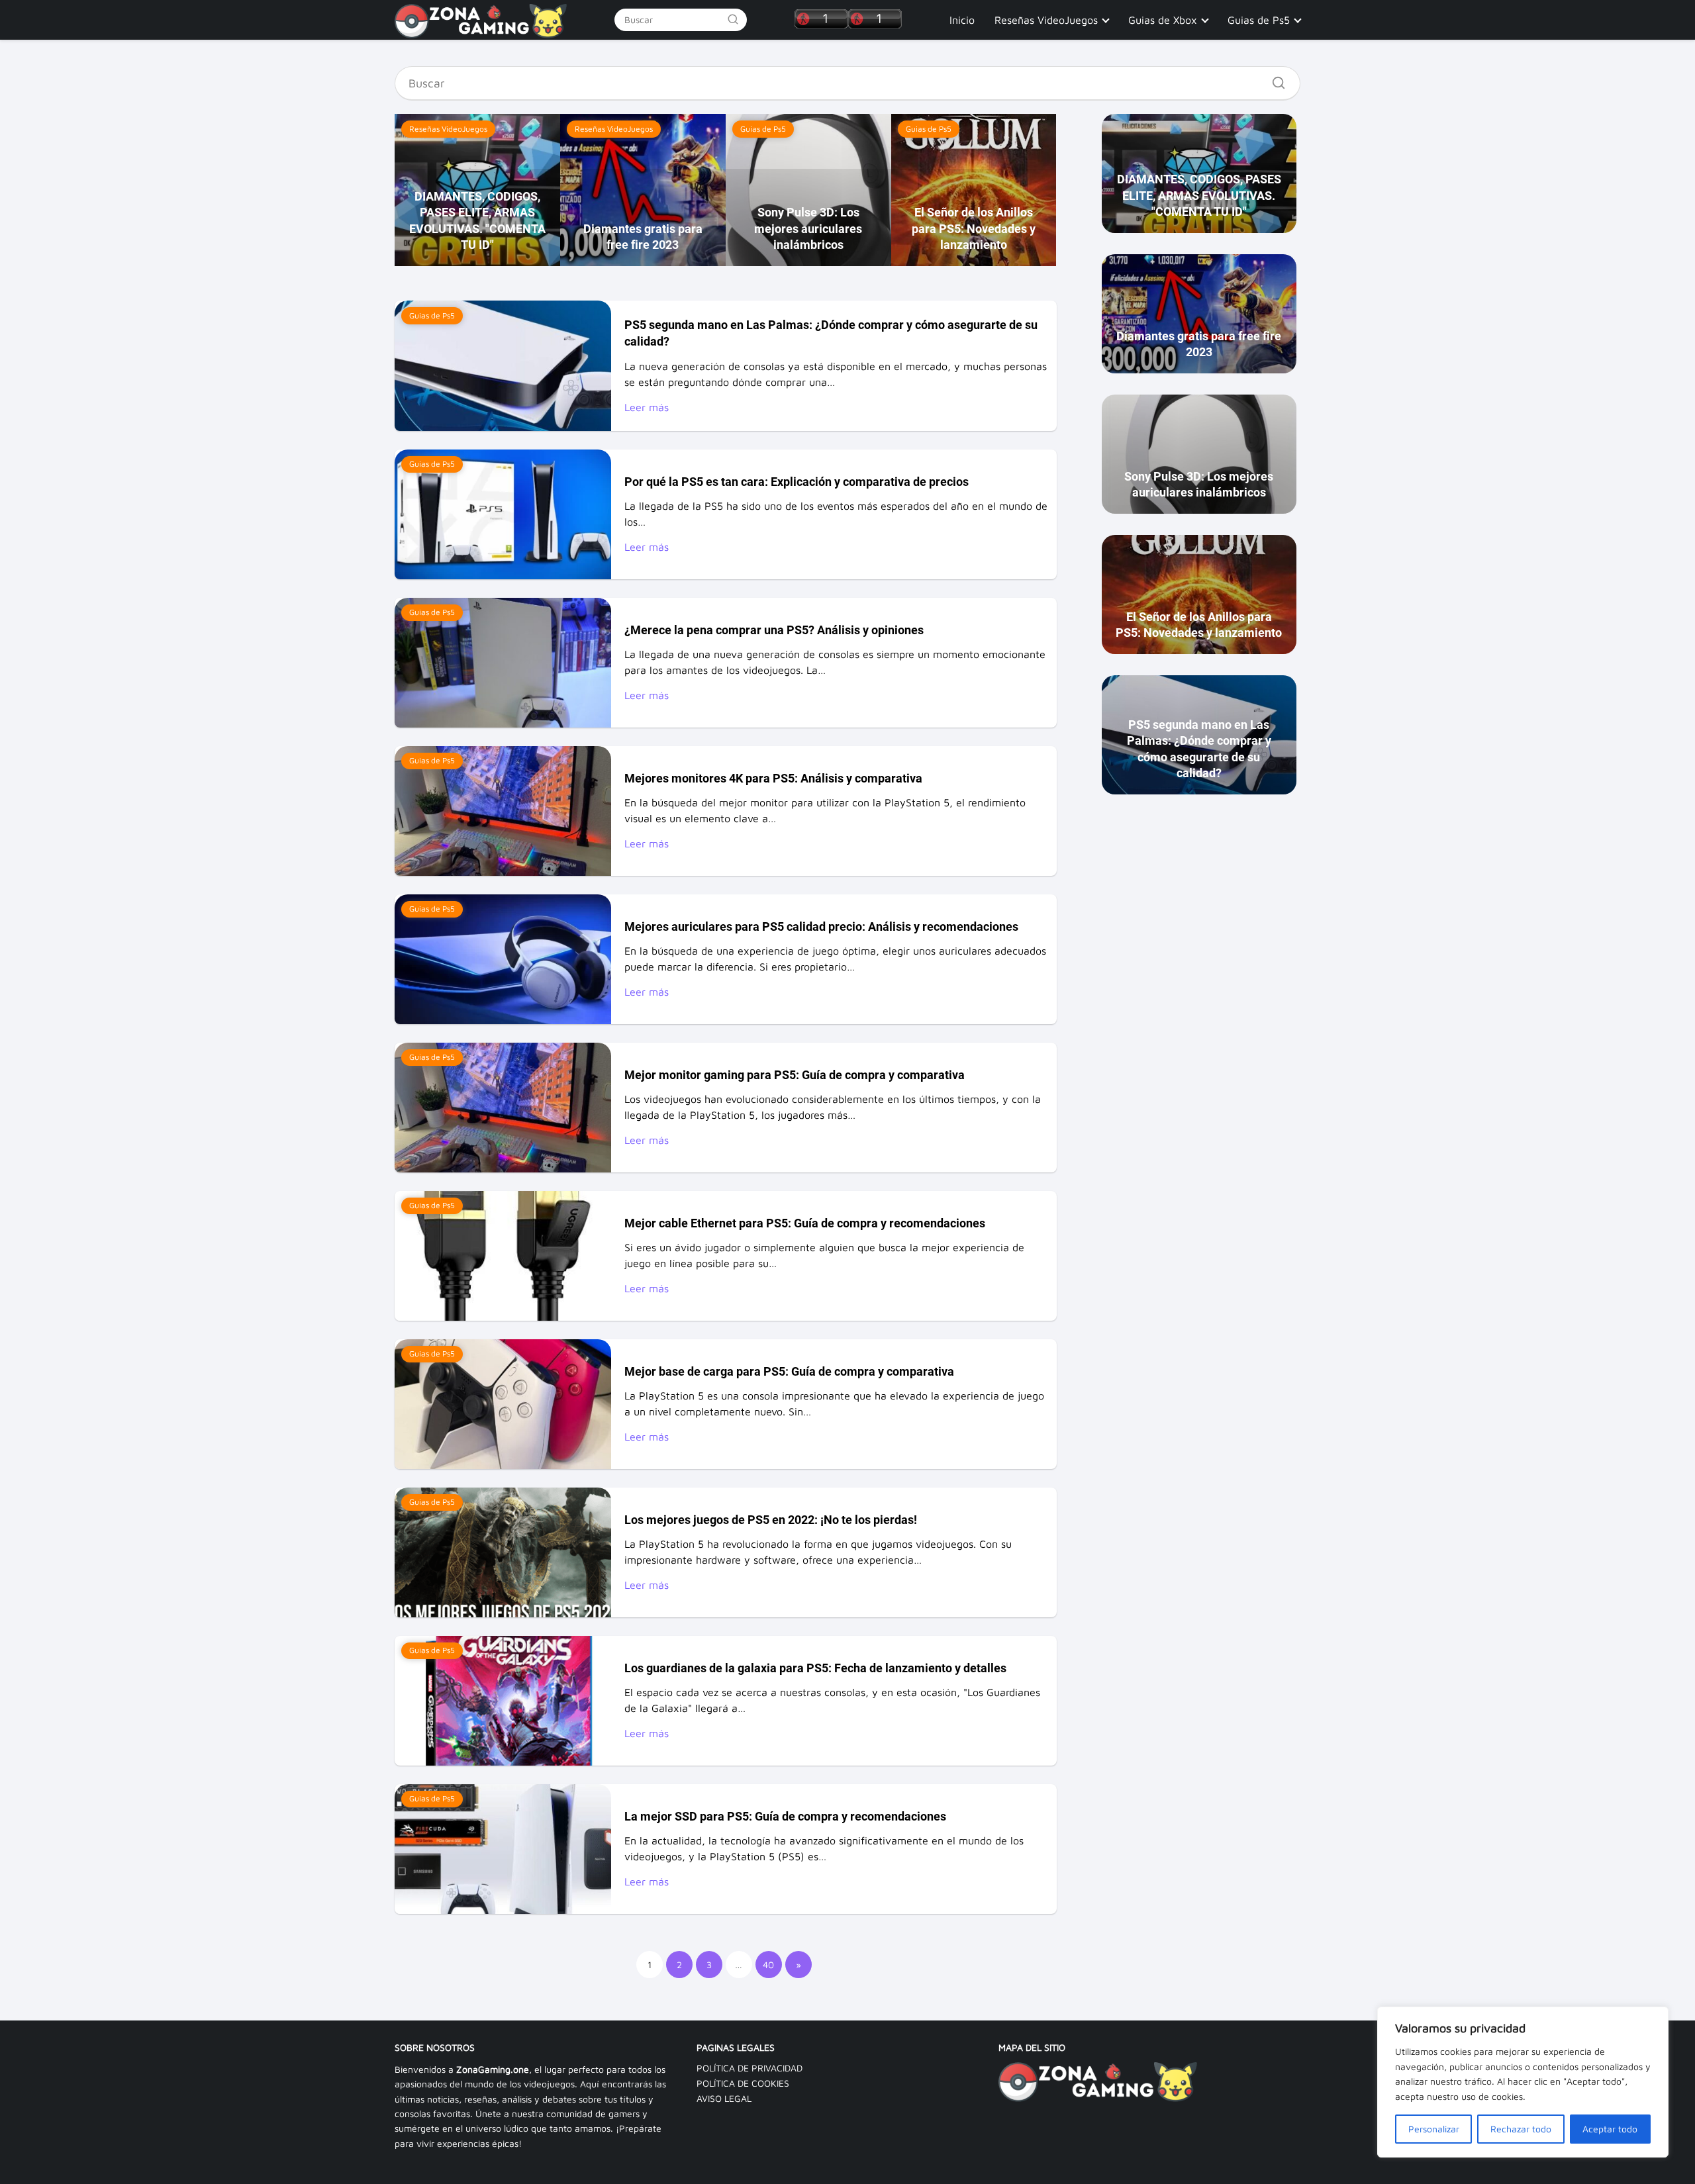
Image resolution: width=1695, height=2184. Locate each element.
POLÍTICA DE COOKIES (743, 2083)
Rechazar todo (1521, 2129)
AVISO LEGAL (724, 2098)
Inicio (962, 20)
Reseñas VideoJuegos (1046, 20)
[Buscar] (733, 19)
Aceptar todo (1610, 2129)
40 (768, 1965)
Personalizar (1434, 2129)
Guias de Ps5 (1259, 20)
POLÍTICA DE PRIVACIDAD (750, 2068)
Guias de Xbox (1163, 20)
